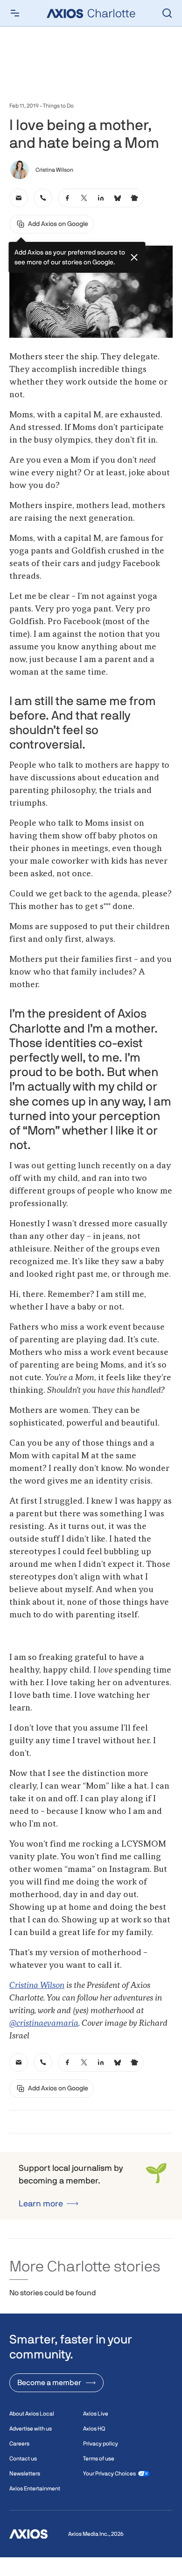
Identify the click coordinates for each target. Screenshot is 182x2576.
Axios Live (96, 2414)
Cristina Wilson (37, 1986)
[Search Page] (167, 13)
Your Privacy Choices (109, 2474)
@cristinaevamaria (44, 2023)
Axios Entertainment (35, 2489)
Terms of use (99, 2459)
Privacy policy (101, 2444)
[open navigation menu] (15, 13)
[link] (19, 198)
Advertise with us (31, 2429)
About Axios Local (32, 2414)
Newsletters (25, 2474)
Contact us (23, 2459)
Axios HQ (94, 2429)
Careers (19, 2444)
